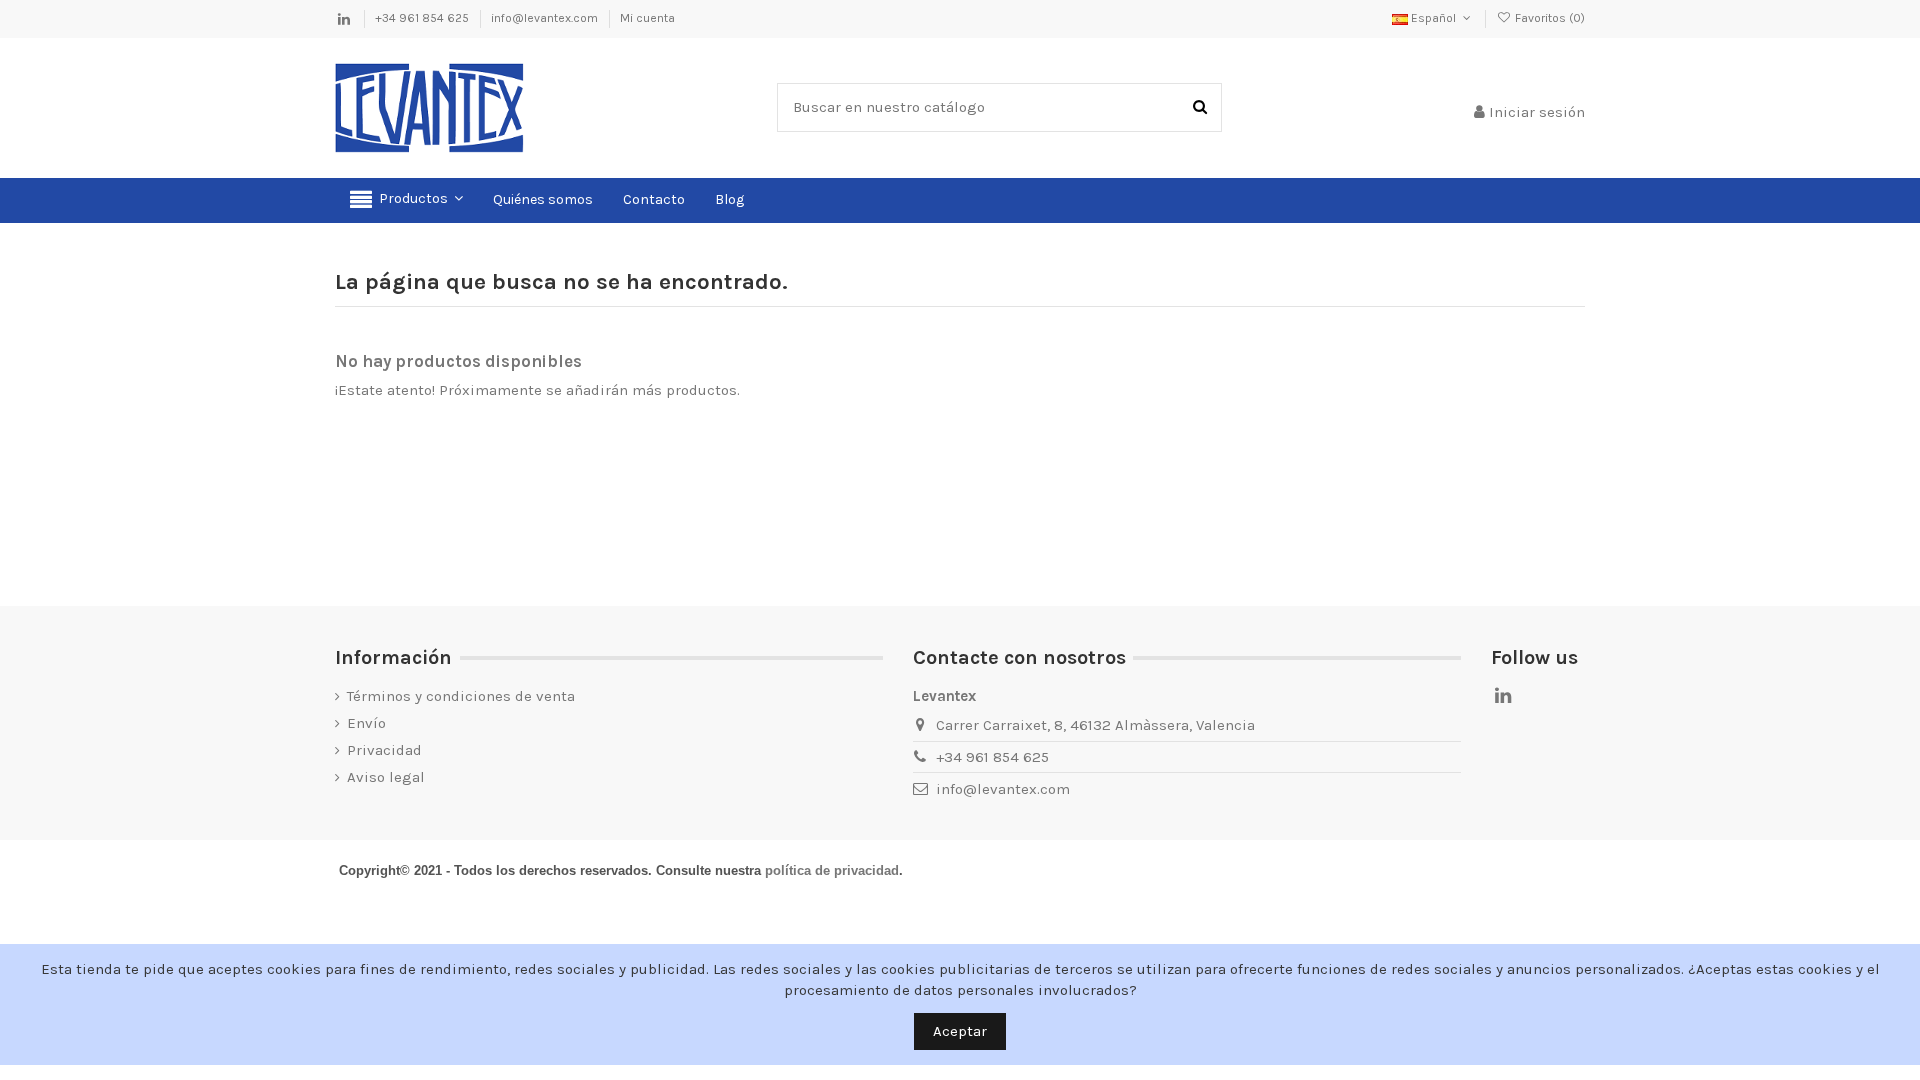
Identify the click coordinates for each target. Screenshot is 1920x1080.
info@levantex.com (546, 18)
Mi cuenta (647, 18)
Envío (366, 723)
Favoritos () (1548, 18)
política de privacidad (832, 870)
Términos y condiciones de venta (461, 696)
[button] (406, 200)
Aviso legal (386, 777)
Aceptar (960, 1031)
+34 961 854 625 (423, 18)
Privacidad (384, 750)
